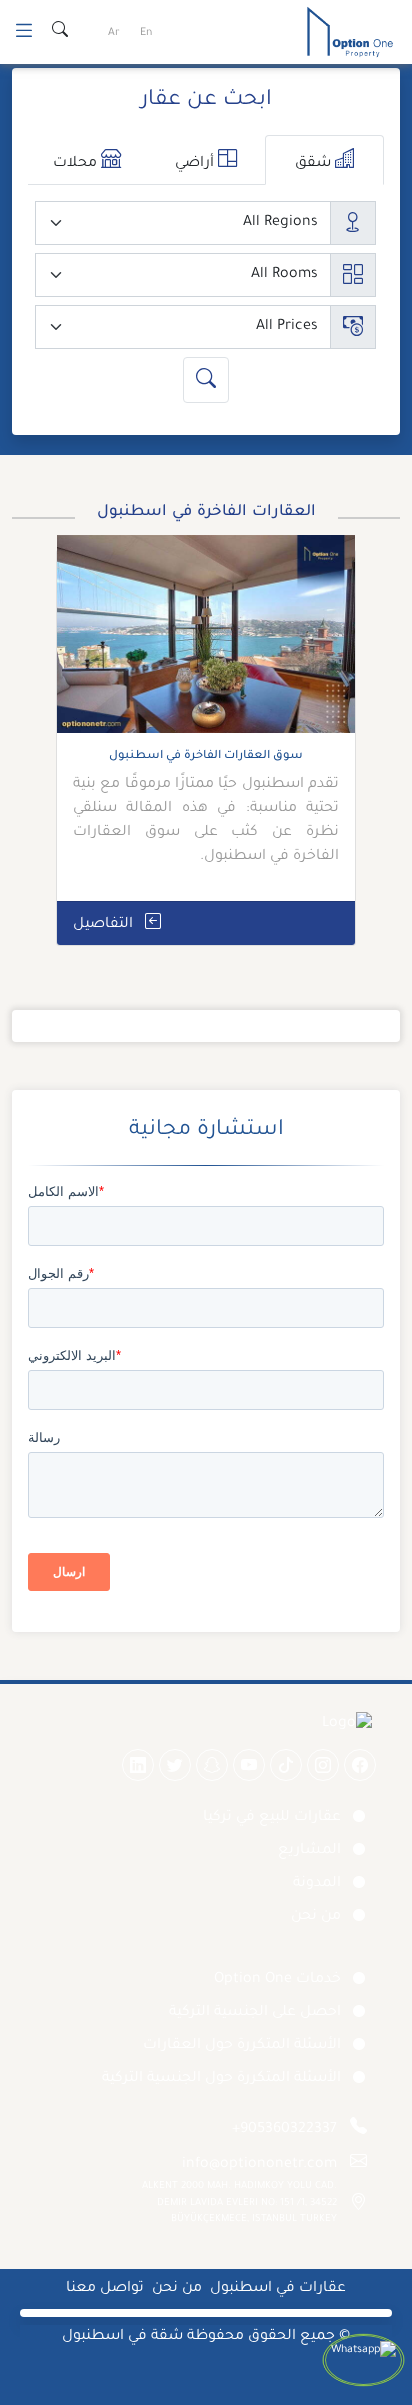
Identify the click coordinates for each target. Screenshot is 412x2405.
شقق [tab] (315, 164)
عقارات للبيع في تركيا (272, 1818)
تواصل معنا (105, 2289)
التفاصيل (105, 925)
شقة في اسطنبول (122, 2337)
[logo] (350, 34)
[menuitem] (146, 34)
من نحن (316, 1917)
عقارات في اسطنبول (278, 2289)
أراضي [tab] (196, 164)
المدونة (317, 1884)
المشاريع (309, 1851)
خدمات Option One (277, 1980)
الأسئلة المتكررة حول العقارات (242, 2046)
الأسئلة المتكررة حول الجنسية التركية (221, 2079)
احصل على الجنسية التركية (255, 2013)
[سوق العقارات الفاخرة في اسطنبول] (206, 642)
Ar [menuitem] (114, 33)
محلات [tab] (77, 164)
